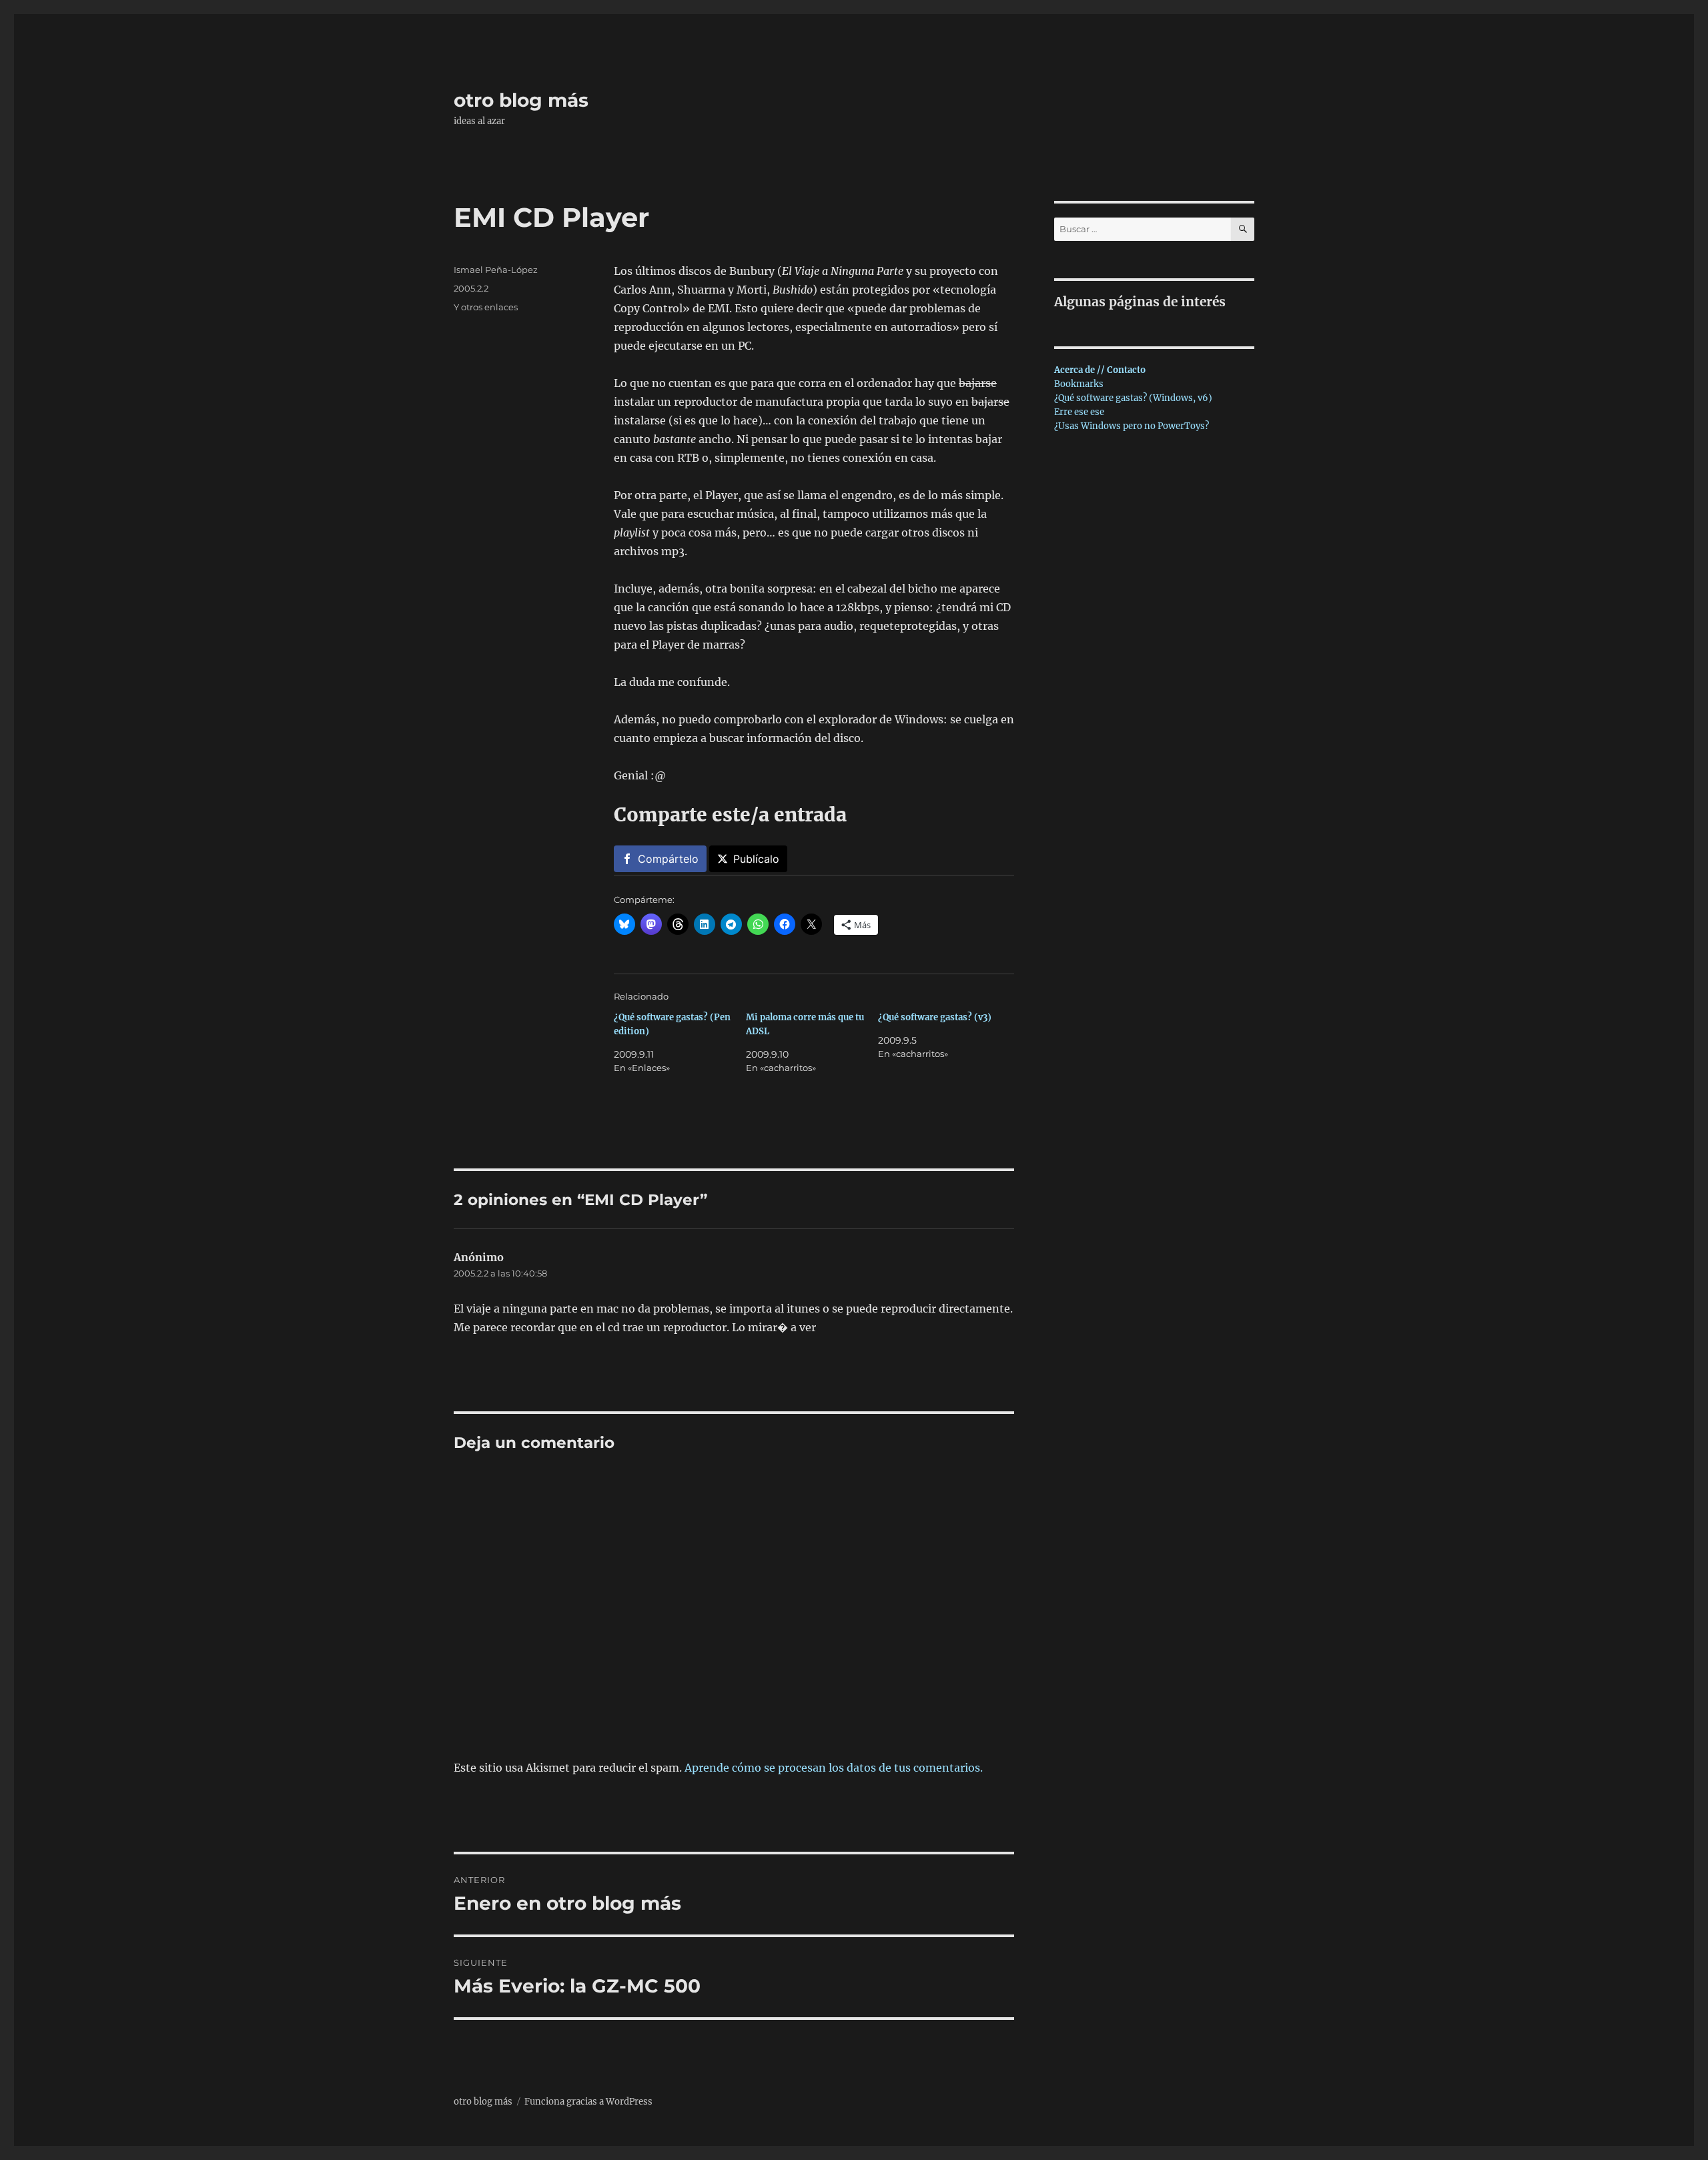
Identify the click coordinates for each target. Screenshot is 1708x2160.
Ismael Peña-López (496, 270)
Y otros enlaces (486, 307)
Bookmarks (1079, 384)
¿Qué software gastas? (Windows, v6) (1133, 398)
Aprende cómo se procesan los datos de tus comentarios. (834, 1768)
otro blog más (521, 100)
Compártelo (668, 859)
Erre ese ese (1079, 412)
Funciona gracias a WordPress (588, 2102)
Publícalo (756, 859)
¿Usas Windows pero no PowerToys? (1132, 426)
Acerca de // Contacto (1100, 370)
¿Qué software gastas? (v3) (935, 1017)
